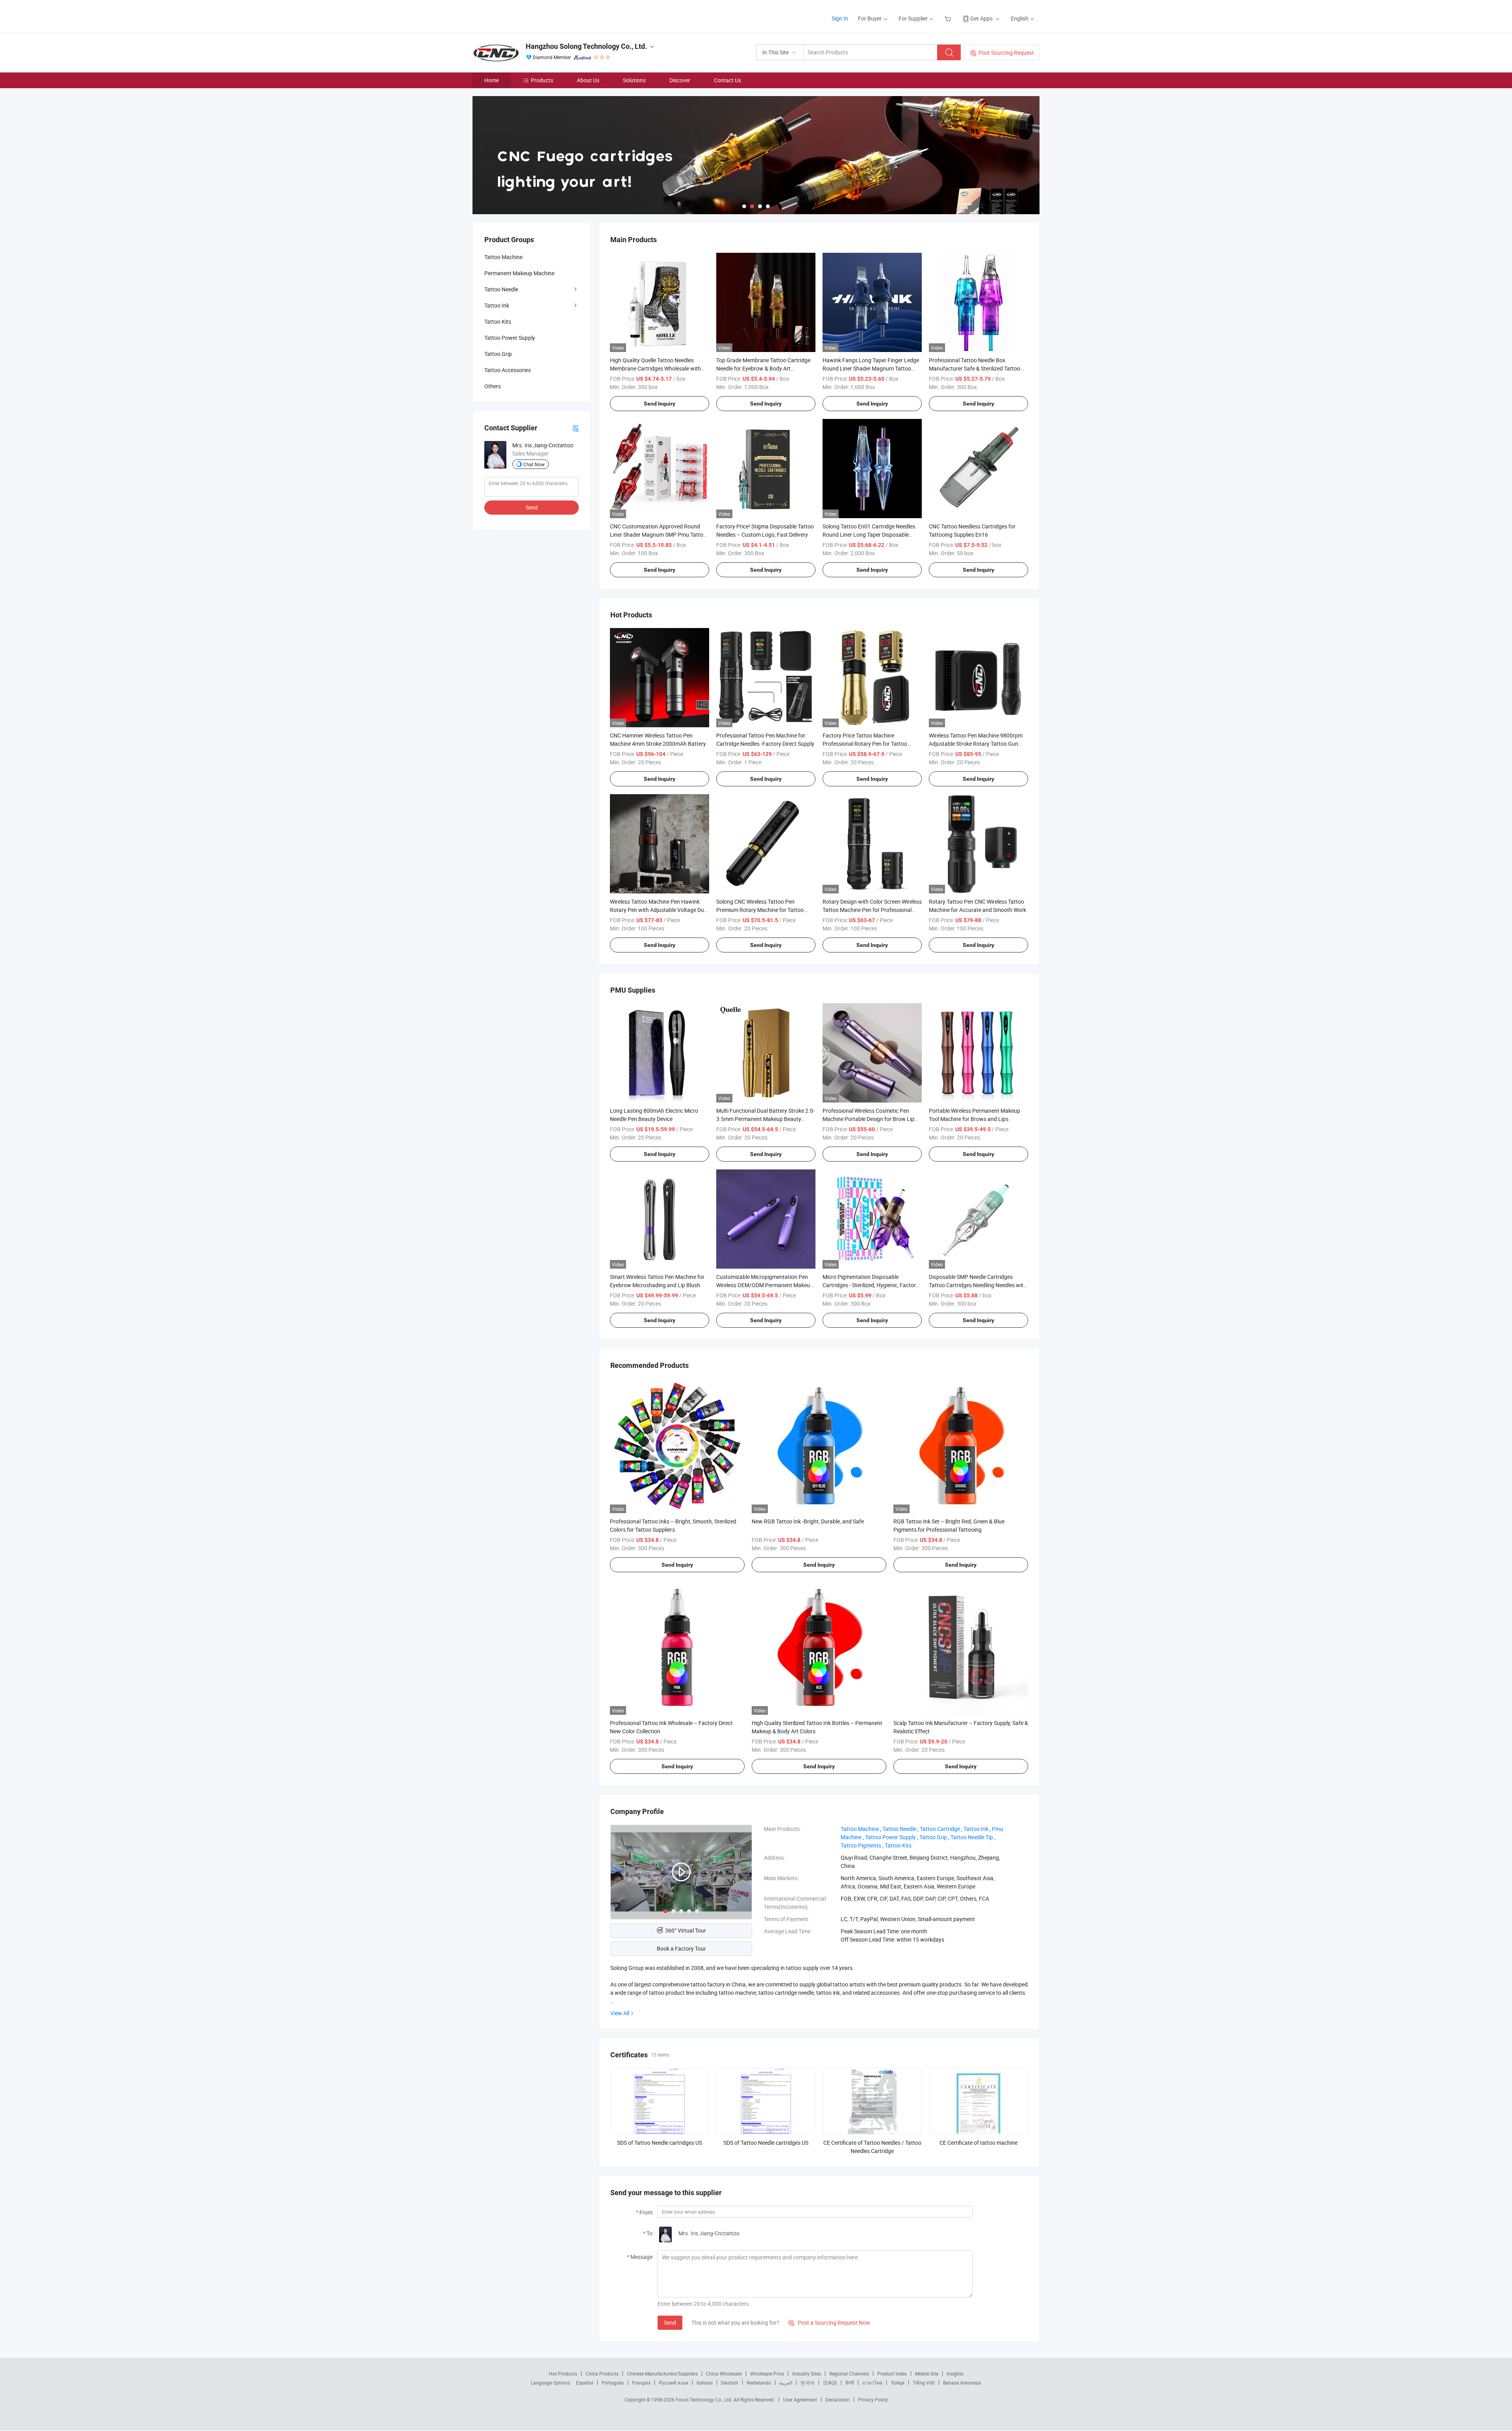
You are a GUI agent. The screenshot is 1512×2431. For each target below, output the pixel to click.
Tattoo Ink (497, 305)
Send (670, 2323)
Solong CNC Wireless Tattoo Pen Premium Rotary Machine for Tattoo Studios (760, 910)
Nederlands (759, 2383)
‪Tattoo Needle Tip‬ (972, 1837)
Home (492, 80)
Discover (680, 80)
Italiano (705, 2383)
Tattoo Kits (498, 321)
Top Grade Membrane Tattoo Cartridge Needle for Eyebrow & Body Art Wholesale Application (763, 368)
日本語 (830, 2383)
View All (620, 2013)
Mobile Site (927, 2374)
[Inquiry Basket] (949, 18)
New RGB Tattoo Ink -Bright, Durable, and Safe (808, 1521)
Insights (955, 2374)
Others (493, 386)
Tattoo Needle (501, 289)
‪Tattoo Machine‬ (860, 1829)
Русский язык (674, 2383)
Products (542, 80)
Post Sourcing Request (1006, 53)
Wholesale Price (767, 2374)
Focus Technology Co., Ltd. (705, 2400)
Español (585, 2383)
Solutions (634, 80)
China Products (602, 2374)
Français (641, 2383)
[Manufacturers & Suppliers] (523, 16)
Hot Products (563, 2374)
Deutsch (730, 2383)
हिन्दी (850, 2383)
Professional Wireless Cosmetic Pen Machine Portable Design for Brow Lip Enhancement (868, 1119)
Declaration (838, 2400)
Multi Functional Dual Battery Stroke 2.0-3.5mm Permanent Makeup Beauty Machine (765, 1119)
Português (613, 2383)
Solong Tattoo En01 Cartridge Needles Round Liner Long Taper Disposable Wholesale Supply (869, 535)
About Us (588, 80)
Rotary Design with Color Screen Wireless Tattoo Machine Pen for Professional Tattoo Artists (872, 910)
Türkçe (898, 2383)
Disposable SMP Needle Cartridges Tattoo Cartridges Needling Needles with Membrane (978, 1285)
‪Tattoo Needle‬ (899, 1829)
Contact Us (727, 80)
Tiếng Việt (924, 2383)
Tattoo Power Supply (510, 338)
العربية (786, 2383)
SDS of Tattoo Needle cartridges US (660, 2143)
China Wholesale (724, 2374)
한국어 (808, 2383)
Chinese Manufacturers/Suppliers (662, 2374)
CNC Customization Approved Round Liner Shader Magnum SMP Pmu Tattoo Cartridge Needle (658, 535)
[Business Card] (576, 428)
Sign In (840, 18)
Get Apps (981, 18)
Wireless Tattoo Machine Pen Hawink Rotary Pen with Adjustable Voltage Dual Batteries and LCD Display (659, 910)
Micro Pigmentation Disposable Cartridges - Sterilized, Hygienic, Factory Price (871, 1285)
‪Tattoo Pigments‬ (861, 1845)
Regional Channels (849, 2374)
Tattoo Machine (503, 257)
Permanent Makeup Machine (519, 273)
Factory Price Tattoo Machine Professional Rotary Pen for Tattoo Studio (865, 744)
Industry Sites (807, 2374)
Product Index (892, 2374)
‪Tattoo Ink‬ (976, 1829)
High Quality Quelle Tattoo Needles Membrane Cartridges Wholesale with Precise (655, 368)
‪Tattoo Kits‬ (898, 1845)
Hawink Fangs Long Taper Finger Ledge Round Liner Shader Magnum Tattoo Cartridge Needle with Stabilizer (871, 368)
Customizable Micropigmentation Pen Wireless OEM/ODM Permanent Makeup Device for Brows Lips (765, 1285)
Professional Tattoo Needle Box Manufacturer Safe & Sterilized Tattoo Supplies (975, 368)
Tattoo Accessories (508, 370)
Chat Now (534, 464)
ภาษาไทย (872, 2383)
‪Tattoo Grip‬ (933, 1837)
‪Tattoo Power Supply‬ (890, 1837)
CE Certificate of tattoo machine (978, 2143)
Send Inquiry (660, 404)
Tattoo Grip (498, 354)
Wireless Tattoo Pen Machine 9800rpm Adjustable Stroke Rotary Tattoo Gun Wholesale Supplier (976, 744)
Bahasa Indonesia (962, 2383)
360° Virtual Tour (686, 1930)
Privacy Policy (873, 2400)
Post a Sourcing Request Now (829, 2323)
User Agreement (800, 2400)
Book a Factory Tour (681, 1948)
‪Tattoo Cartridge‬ (940, 1829)
